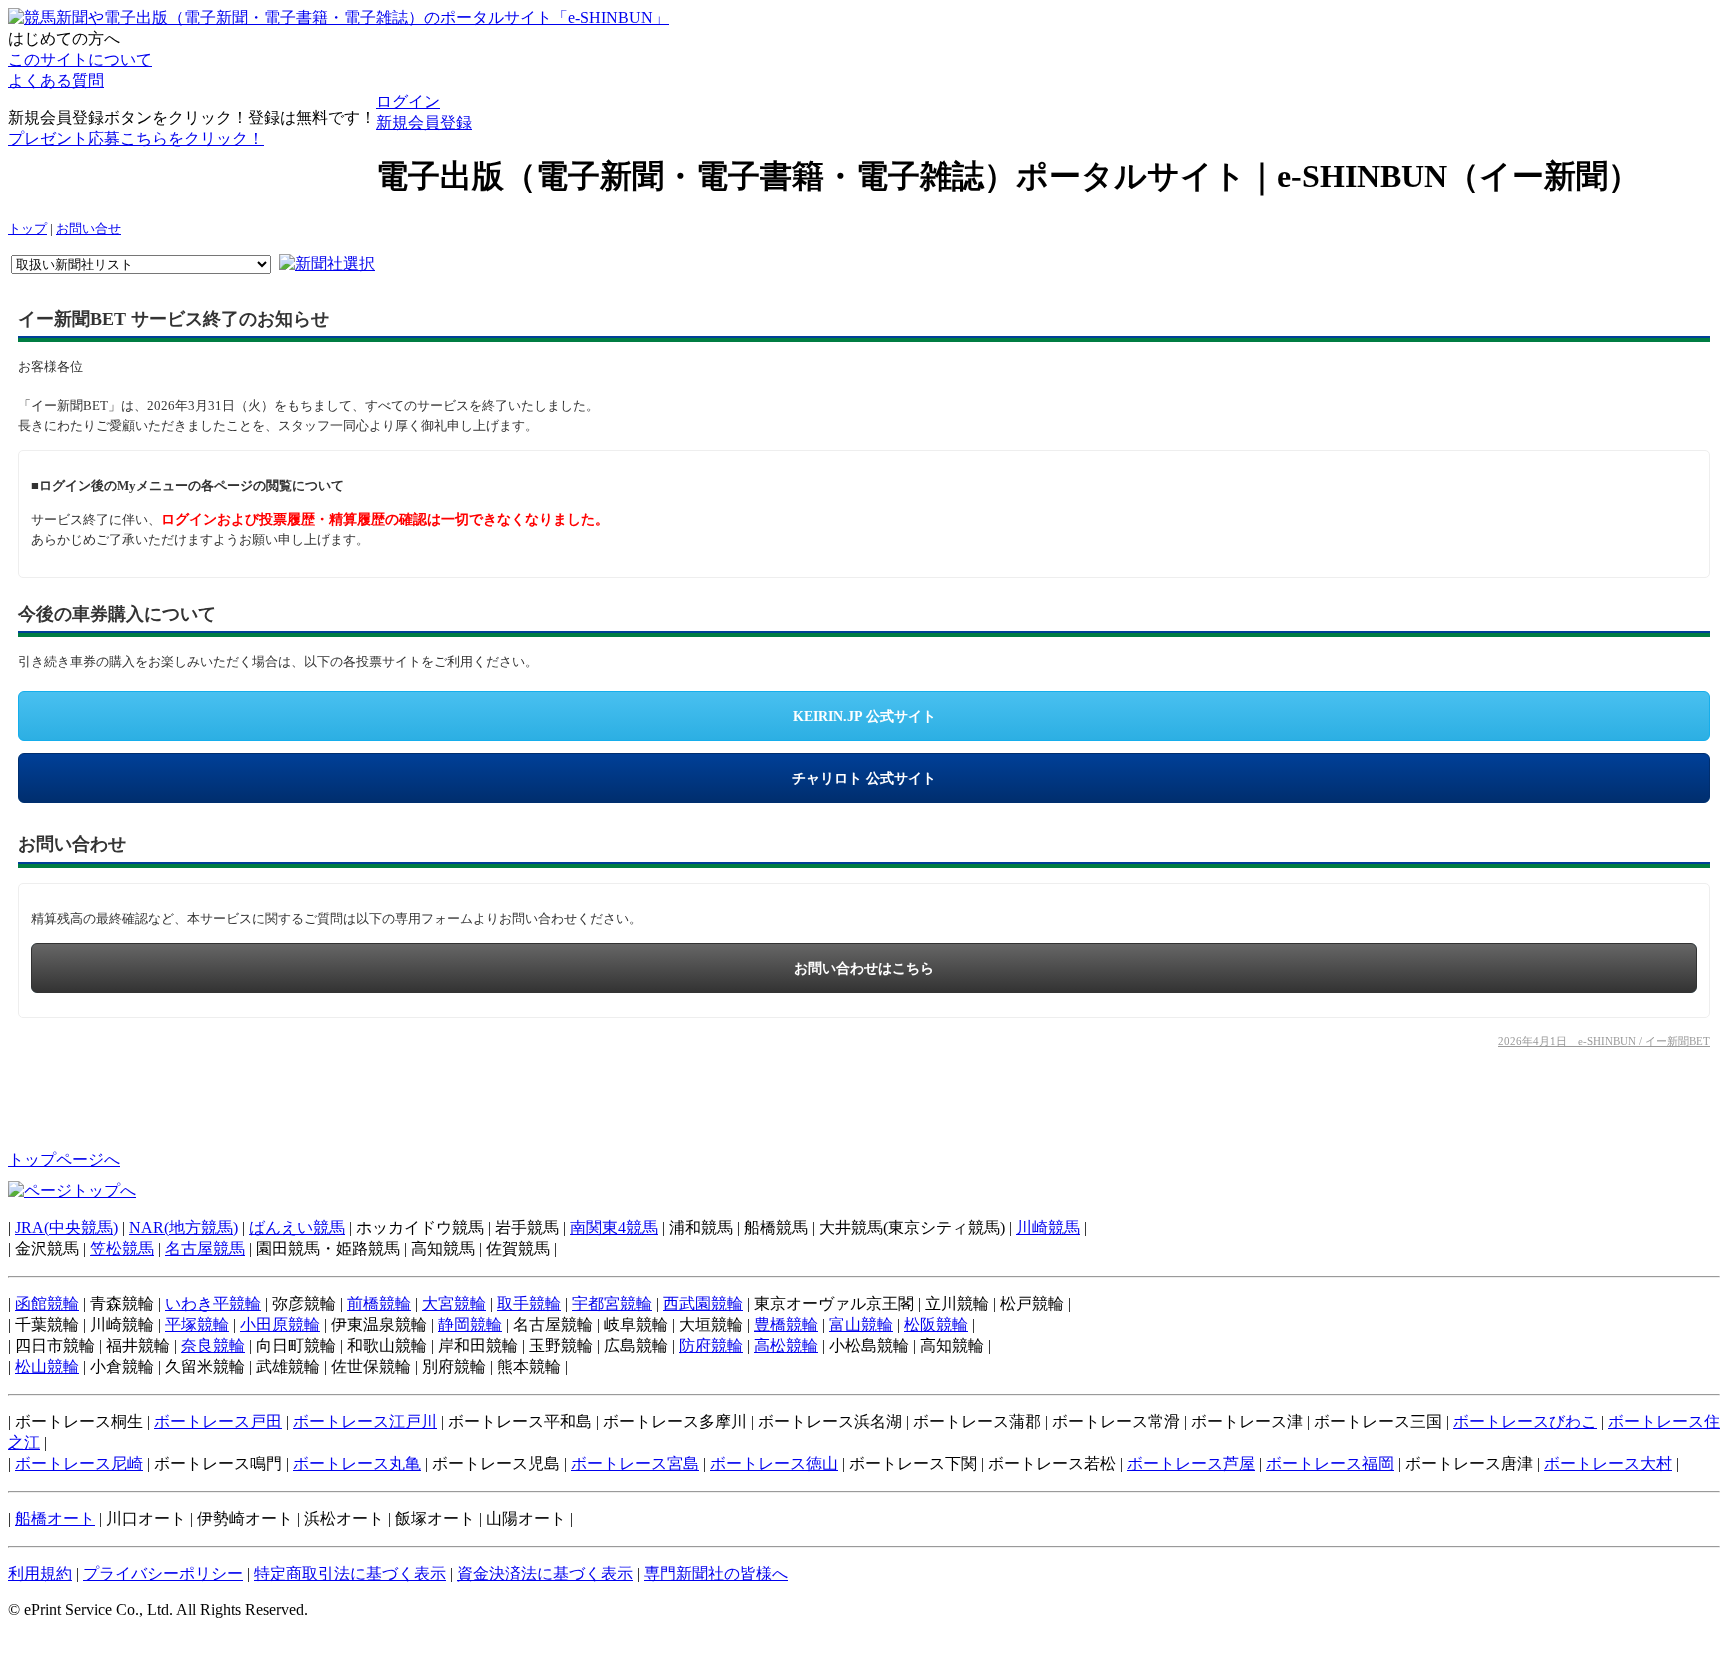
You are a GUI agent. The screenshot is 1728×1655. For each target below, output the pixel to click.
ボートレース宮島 (635, 1463)
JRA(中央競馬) (66, 1227)
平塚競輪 (197, 1324)
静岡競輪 (470, 1324)
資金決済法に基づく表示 (545, 1573)
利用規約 (40, 1573)
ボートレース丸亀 (357, 1463)
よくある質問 (56, 80)
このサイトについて (80, 59)
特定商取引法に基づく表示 (350, 1573)
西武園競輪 (703, 1303)
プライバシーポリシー (163, 1573)
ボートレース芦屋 (1191, 1463)
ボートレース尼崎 (79, 1463)
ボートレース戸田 (218, 1421)
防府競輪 (711, 1345)
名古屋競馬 (205, 1248)
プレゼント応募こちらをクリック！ (136, 138)
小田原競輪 (280, 1324)
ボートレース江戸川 (365, 1421)
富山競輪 (861, 1324)
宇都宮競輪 (612, 1303)
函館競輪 (47, 1303)
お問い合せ (88, 229)
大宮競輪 (454, 1303)
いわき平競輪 (213, 1303)
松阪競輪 (936, 1324)
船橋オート (55, 1518)
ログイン (408, 101)
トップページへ (64, 1159)
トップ (27, 229)
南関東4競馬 (614, 1227)
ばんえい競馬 (297, 1227)
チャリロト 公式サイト (864, 778)
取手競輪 (529, 1303)
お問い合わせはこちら (864, 968)
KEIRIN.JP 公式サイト (864, 716)
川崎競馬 (1048, 1227)
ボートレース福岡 (1330, 1463)
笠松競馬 (122, 1248)
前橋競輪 (379, 1303)
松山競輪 (47, 1366)
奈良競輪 (213, 1345)
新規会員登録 (424, 122)
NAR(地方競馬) (183, 1227)
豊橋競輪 (786, 1324)
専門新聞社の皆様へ (716, 1573)
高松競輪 (786, 1345)
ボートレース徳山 (774, 1463)
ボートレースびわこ (1525, 1421)
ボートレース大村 (1608, 1463)
